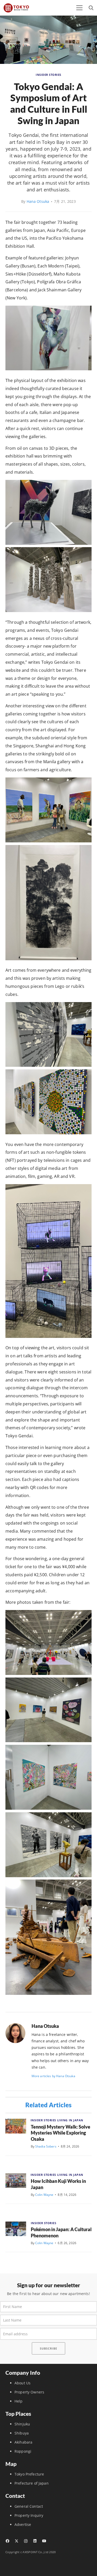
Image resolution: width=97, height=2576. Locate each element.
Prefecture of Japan (32, 2483)
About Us (23, 2383)
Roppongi (23, 2451)
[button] (79, 8)
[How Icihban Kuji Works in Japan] (16, 2181)
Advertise (23, 2524)
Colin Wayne (44, 2195)
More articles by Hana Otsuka (53, 2076)
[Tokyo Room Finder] (16, 8)
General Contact (29, 2506)
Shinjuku (22, 2424)
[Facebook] (7, 2541)
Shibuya (22, 2433)
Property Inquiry (29, 2515)
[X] (16, 2541)
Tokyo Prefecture (29, 2474)
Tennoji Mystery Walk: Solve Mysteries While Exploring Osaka (61, 2133)
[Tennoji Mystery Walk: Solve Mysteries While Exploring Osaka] (16, 2126)
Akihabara (23, 2442)
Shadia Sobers (46, 2146)
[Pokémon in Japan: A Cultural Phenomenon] (16, 2229)
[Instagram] (26, 2541)
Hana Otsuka (38, 201)
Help (19, 2401)
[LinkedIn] (35, 2541)
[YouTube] (44, 2541)
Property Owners (29, 2392)
